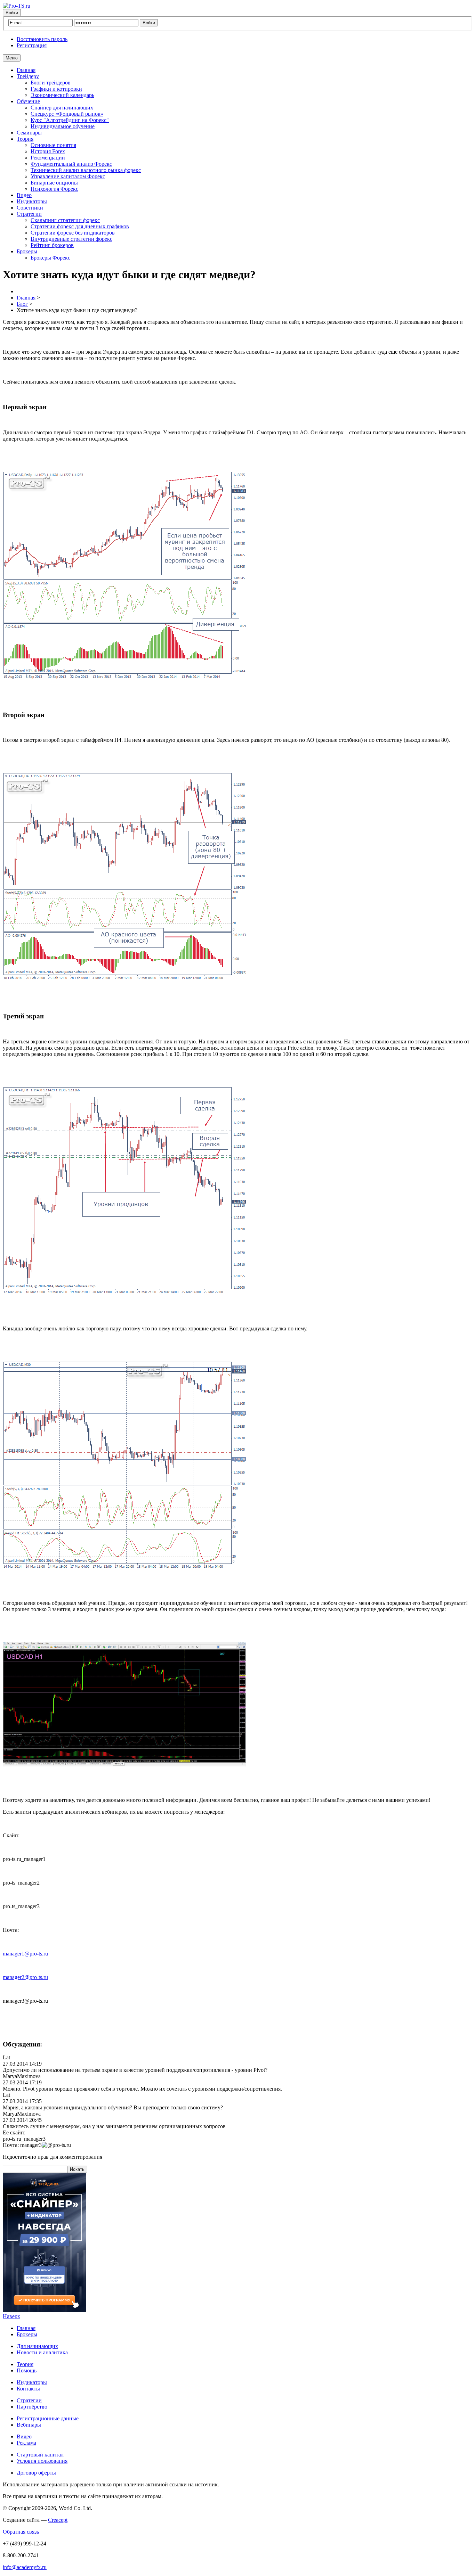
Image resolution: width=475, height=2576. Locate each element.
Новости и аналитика (42, 2352)
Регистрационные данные (48, 2418)
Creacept (58, 2520)
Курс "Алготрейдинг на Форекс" (70, 120)
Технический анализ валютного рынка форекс (86, 170)
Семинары (29, 133)
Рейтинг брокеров (52, 245)
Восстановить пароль (42, 39)
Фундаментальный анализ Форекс (71, 164)
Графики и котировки (56, 89)
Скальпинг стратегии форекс (65, 220)
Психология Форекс (54, 189)
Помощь (27, 2370)
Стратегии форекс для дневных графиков (80, 226)
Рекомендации (48, 158)
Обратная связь (21, 2532)
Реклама (26, 2443)
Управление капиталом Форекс (68, 176)
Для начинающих (37, 2346)
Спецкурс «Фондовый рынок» (67, 114)
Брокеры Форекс (50, 258)
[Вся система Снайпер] (45, 2310)
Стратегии (29, 214)
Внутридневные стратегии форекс (71, 239)
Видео (24, 195)
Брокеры (27, 251)
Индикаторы (32, 201)
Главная (26, 70)
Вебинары (29, 2425)
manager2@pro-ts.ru (25, 1977)
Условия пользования (42, 2461)
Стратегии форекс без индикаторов (73, 233)
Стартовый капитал (40, 2455)
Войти (12, 13)
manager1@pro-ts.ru (25, 1954)
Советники (30, 208)
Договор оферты (36, 2473)
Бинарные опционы (54, 183)
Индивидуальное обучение (63, 126)
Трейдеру (28, 76)
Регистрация (32, 45)
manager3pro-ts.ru (46, 2145)
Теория (25, 139)
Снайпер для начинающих (62, 108)
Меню (12, 58)
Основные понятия (53, 145)
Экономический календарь (62, 95)
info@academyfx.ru (25, 2567)
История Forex (48, 151)
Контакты (28, 2389)
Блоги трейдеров (51, 83)
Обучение (28, 101)
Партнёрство (32, 2407)
